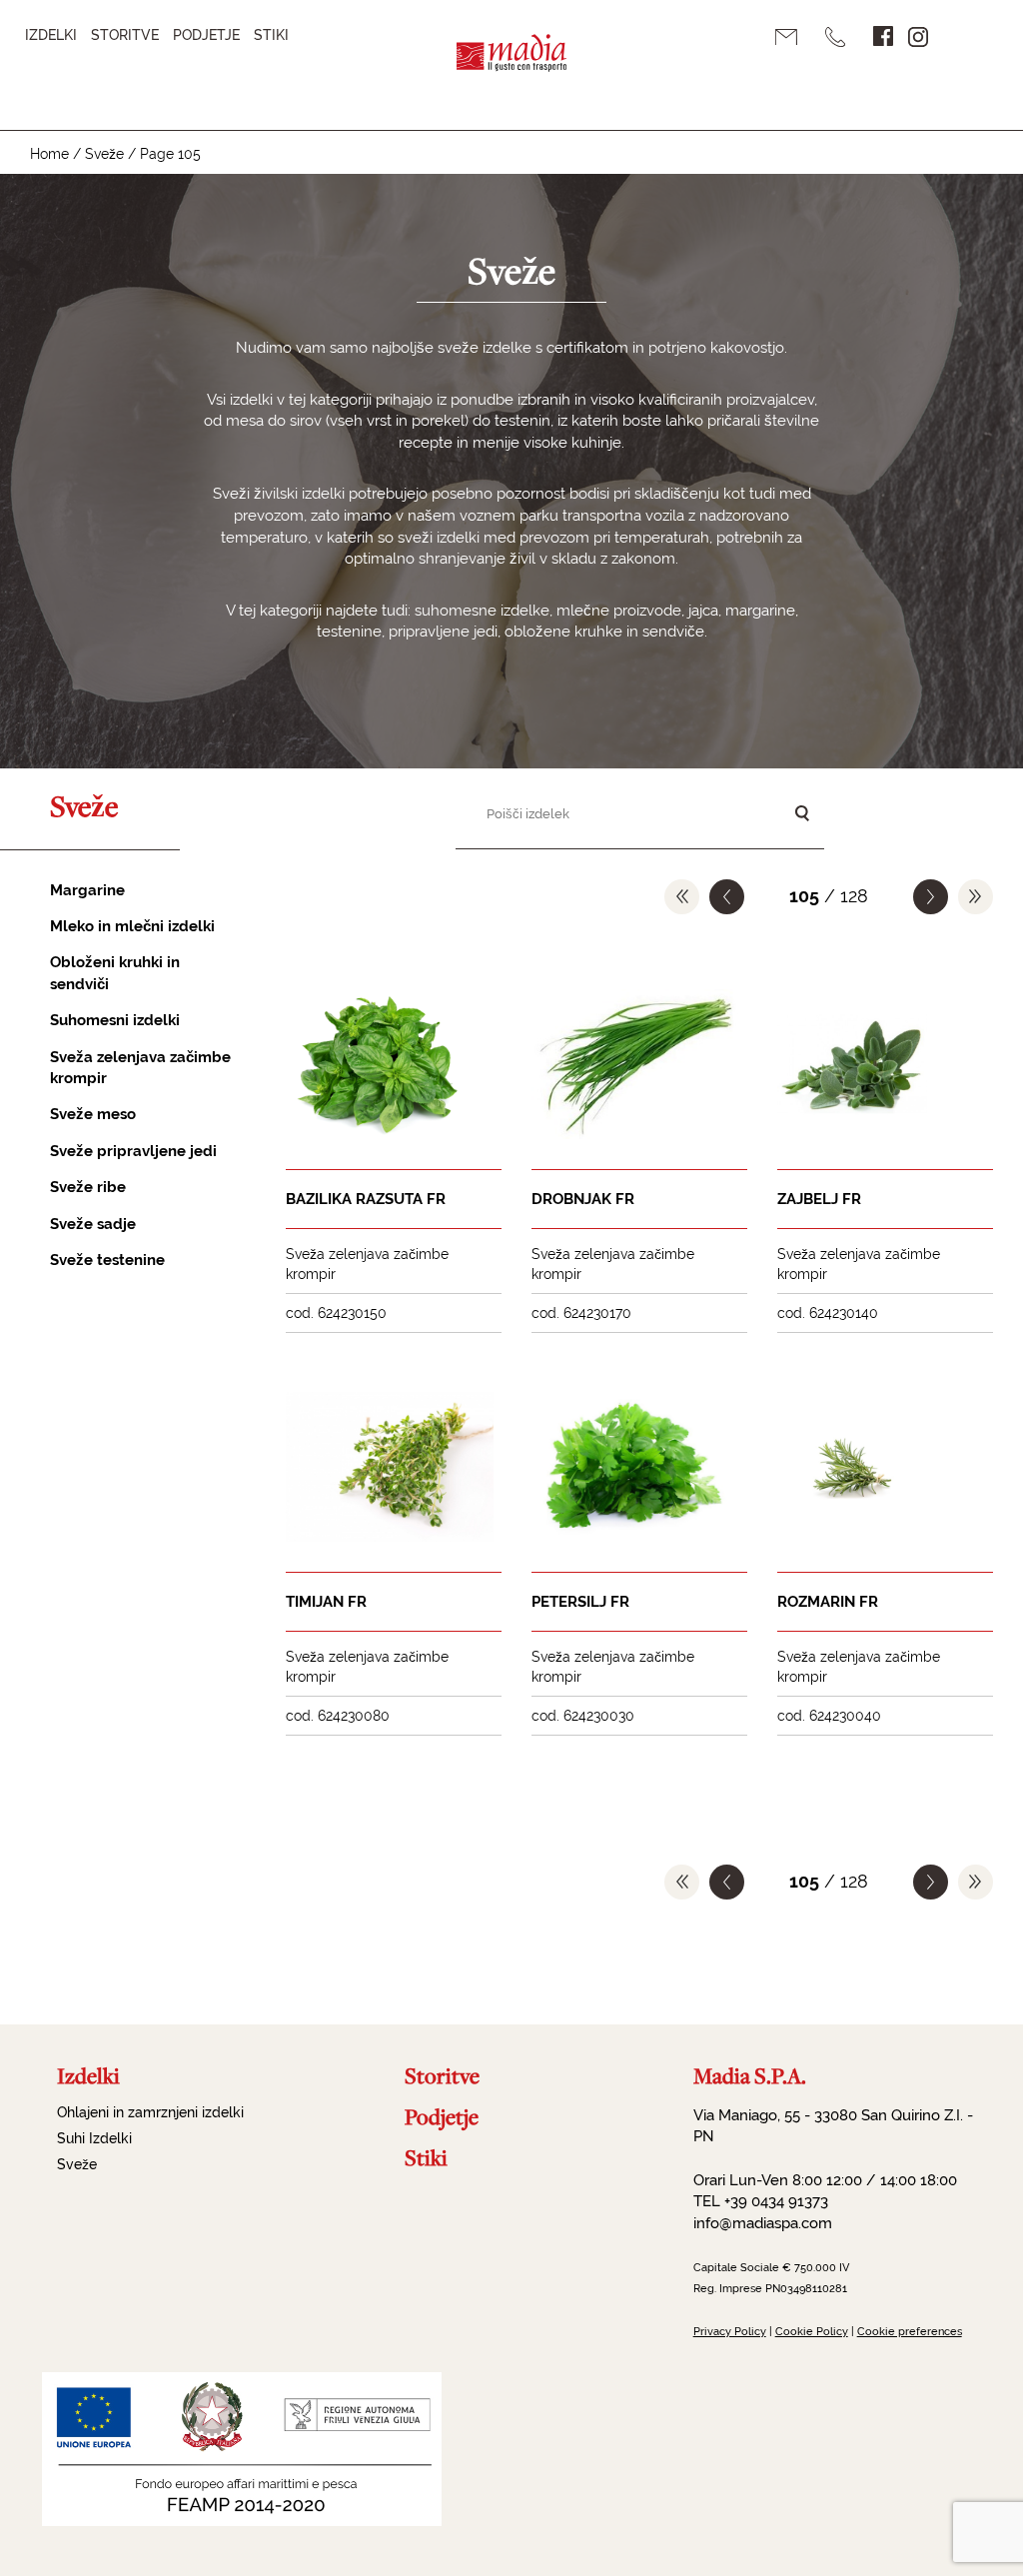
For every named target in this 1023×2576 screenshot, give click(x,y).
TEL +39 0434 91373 (761, 2201)
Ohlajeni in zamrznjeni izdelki (150, 2112)
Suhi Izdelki (94, 2138)
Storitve (125, 35)
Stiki (271, 35)
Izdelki (51, 35)
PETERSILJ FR (580, 1602)
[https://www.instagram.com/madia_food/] (918, 37)
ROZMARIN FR (828, 1602)
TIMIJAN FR (326, 1602)
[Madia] (511, 65)
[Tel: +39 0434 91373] (842, 37)
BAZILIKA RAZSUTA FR (366, 1199)
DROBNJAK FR (583, 1199)
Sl (963, 36)
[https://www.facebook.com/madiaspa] (883, 36)
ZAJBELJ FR (819, 1199)
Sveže (104, 154)
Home (49, 154)
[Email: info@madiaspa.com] (793, 37)
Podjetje (206, 35)
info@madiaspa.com (763, 2223)
